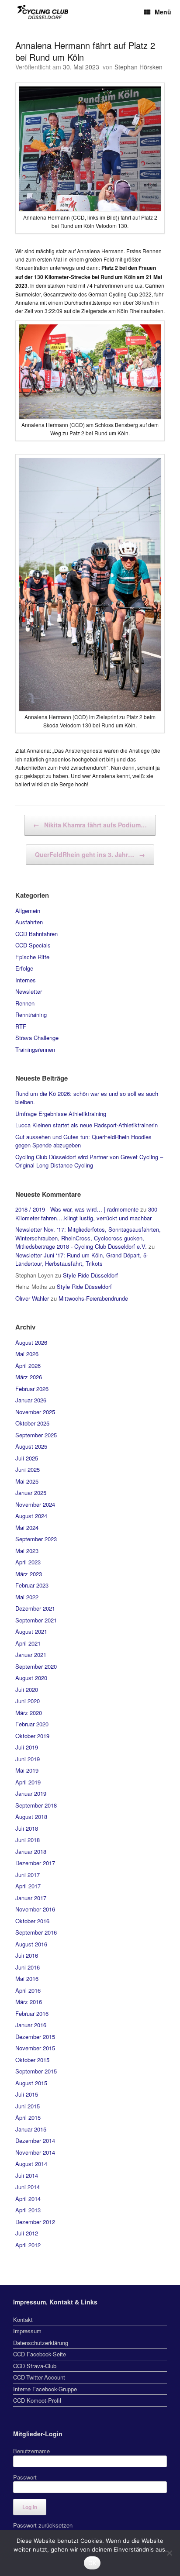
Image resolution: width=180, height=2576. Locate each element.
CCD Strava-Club (35, 2366)
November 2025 (35, 1412)
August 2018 (31, 1817)
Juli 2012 (27, 2233)
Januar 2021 (31, 1655)
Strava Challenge (37, 1038)
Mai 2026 (27, 1354)
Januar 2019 (31, 1793)
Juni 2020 (28, 1701)
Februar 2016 (32, 2013)
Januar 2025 (31, 1493)
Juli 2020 (27, 1689)
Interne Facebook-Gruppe (45, 2389)
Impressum (27, 2331)
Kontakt (23, 2319)
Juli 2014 (27, 2175)
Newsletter (29, 991)
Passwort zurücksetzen (43, 2525)
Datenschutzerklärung (41, 2343)
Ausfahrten (29, 922)
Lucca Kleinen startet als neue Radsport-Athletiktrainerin (87, 1125)
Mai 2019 (27, 1770)
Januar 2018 (31, 1851)
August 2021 (31, 1631)
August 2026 (31, 1342)
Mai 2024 (27, 1527)
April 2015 (28, 2117)
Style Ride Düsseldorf (90, 1275)
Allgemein (28, 911)
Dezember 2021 (35, 1608)
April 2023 (28, 1562)
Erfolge (24, 968)
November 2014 (35, 2152)
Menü (163, 12)
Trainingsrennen (35, 1049)
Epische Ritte (32, 957)
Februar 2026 (32, 1389)
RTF (21, 1026)
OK (92, 2563)
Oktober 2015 (32, 2060)
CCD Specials (33, 945)
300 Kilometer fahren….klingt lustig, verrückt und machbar (86, 1214)
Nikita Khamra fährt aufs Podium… (90, 825)
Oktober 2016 (32, 1921)
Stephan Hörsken (138, 67)
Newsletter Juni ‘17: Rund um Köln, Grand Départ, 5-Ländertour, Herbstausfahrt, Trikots (82, 1259)
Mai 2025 (27, 1481)
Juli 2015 (27, 2094)
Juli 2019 (27, 1747)
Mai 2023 (27, 1551)
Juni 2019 (28, 1759)
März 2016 (29, 2002)
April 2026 (28, 1365)
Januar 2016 (31, 2025)
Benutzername (31, 2451)
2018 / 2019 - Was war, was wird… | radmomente (77, 1209)
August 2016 (31, 1944)
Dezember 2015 (35, 2037)
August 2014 (31, 2164)
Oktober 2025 (32, 1423)
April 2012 (28, 2245)
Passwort (25, 2477)
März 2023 (29, 1574)
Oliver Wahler (32, 1298)
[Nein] (169, 2553)
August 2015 (31, 2083)
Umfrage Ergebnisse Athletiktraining (61, 1114)
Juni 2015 (28, 2106)
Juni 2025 (28, 1469)
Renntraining (31, 1014)
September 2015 (36, 2071)
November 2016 (35, 1909)
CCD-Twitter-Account (39, 2377)
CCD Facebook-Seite (40, 2354)
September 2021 (36, 1620)
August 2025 (31, 1446)
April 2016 (28, 1990)
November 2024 (35, 1504)
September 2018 (36, 1805)
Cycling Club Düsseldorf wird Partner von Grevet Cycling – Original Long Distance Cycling (89, 1161)
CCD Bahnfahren (36, 934)
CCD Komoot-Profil (37, 2400)
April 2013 (28, 2210)
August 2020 (31, 1678)
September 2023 (36, 1539)
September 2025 (36, 1435)
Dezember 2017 (35, 1863)
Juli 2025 (27, 1458)
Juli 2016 (27, 1955)
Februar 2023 (32, 1585)
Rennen (25, 1003)
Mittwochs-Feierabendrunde (93, 1298)
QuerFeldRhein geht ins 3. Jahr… (90, 854)
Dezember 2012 (35, 2222)
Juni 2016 (28, 1967)
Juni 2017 (28, 1875)
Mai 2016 (27, 1978)
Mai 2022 (27, 1597)
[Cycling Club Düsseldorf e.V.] (43, 12)
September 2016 (36, 1932)
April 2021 (28, 1643)
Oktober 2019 (32, 1736)
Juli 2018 (27, 1828)
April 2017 (28, 1886)
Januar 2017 (31, 1898)
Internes (26, 980)
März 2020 (29, 1713)
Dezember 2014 (35, 2140)
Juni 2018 (28, 1840)
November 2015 (35, 2048)
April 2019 (28, 1782)
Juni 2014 (28, 2187)
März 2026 (29, 1377)
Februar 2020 (32, 1724)
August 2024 (31, 1516)
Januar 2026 (31, 1400)
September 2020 (36, 1666)
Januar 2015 (31, 2129)
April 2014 (28, 2199)
